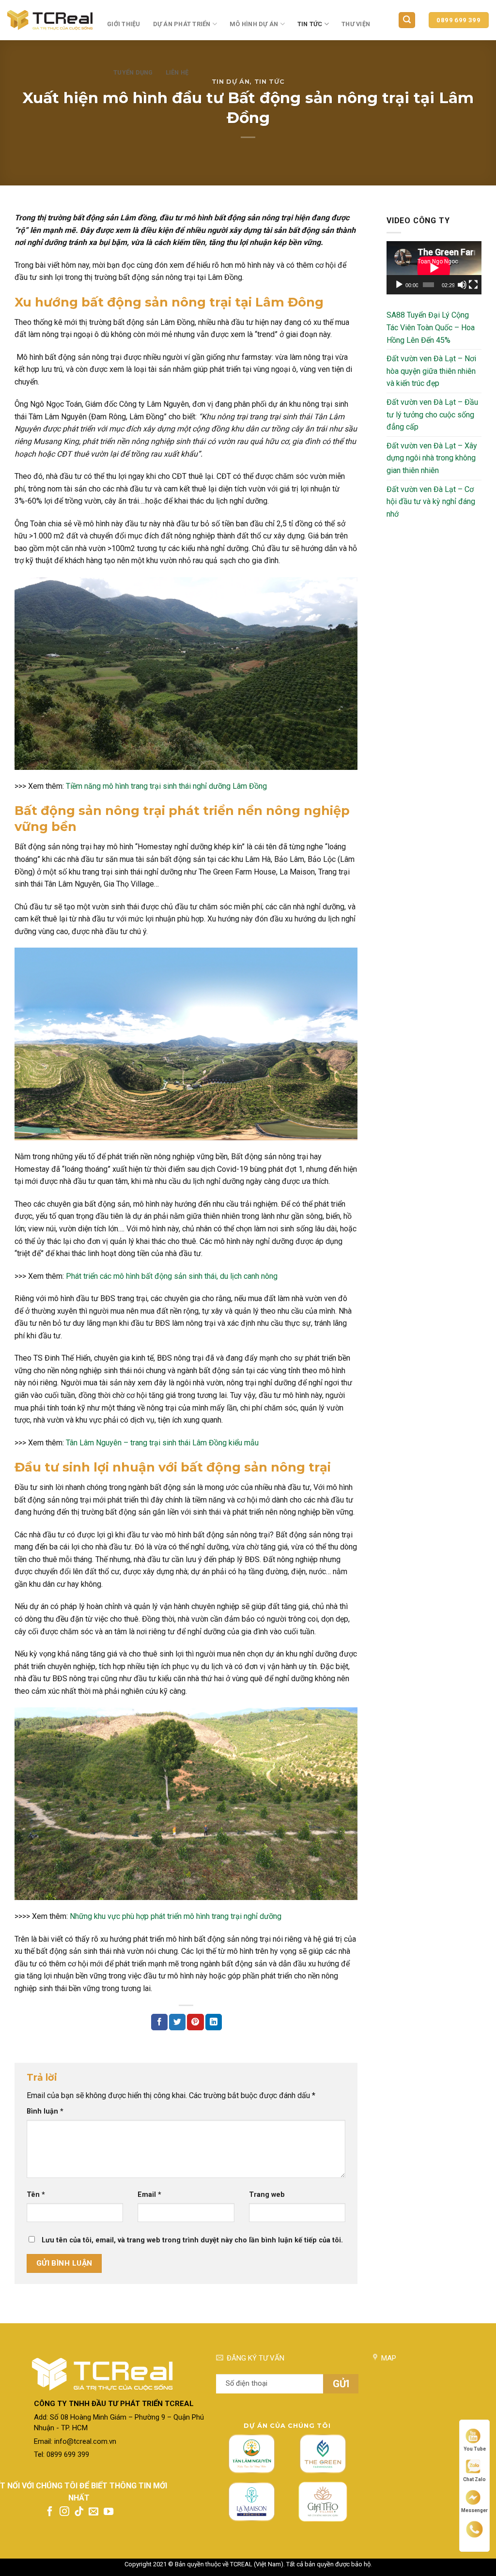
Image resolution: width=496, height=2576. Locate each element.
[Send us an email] (93, 2512)
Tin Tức (310, 24)
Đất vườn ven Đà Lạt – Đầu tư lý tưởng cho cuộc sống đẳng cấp (432, 414)
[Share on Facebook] (159, 2022)
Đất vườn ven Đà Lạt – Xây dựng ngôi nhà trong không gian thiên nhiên (432, 458)
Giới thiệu (124, 24)
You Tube (475, 2449)
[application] (434, 268)
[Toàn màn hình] (473, 285)
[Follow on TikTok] (79, 2512)
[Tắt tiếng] (462, 285)
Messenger (474, 2510)
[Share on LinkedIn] (214, 2022)
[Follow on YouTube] (108, 2512)
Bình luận (45, 2111)
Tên (36, 2195)
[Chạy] (399, 285)
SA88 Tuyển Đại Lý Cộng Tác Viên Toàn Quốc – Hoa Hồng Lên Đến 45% (431, 327)
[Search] (407, 20)
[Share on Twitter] (177, 2022)
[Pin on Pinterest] (195, 2022)
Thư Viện (356, 24)
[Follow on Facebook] (50, 2512)
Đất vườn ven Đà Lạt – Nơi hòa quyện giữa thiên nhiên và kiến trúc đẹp (431, 371)
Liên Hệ (177, 72)
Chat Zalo (474, 2479)
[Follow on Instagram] (64, 2512)
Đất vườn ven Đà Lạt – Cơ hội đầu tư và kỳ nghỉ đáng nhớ (431, 502)
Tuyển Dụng (133, 72)
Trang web (267, 2195)
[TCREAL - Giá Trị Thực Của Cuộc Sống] (50, 20)
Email (149, 2195)
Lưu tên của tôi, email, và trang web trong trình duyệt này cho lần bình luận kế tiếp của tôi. (192, 2240)
